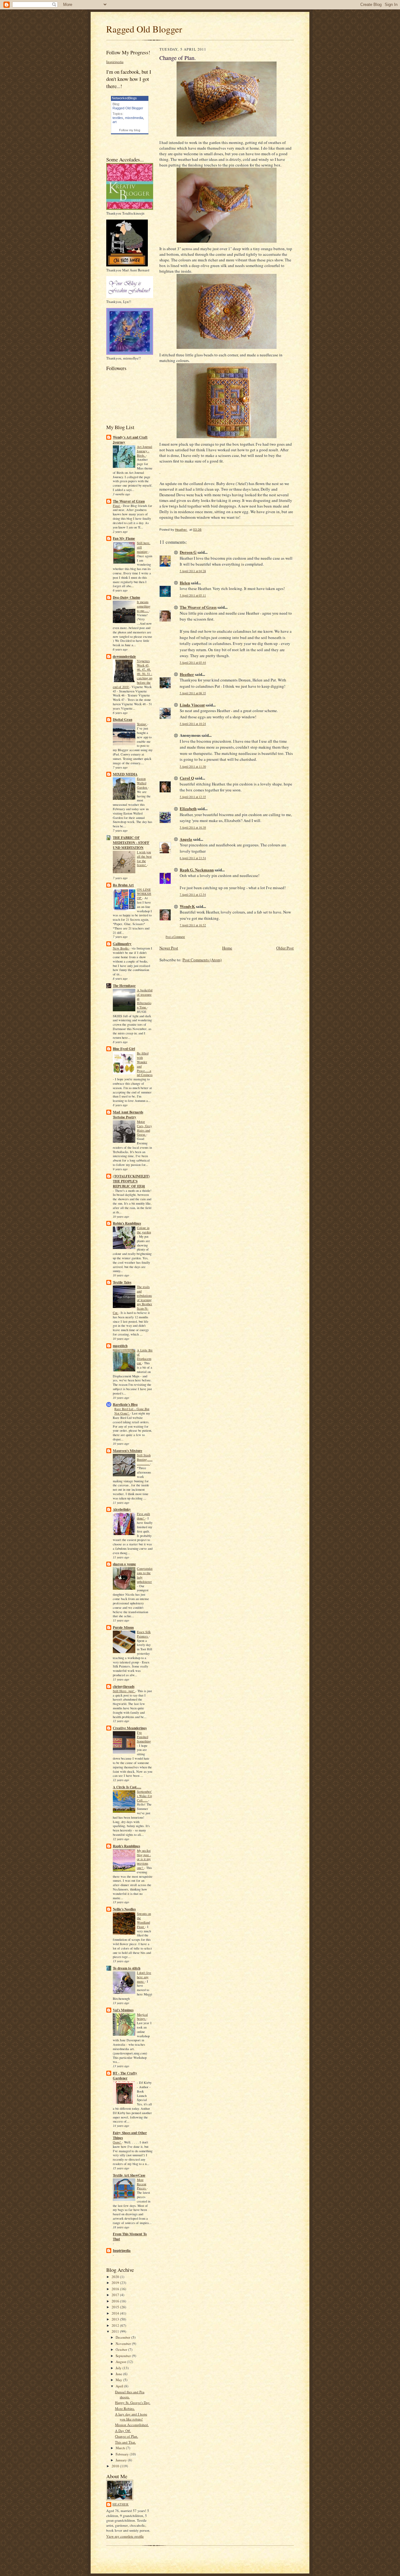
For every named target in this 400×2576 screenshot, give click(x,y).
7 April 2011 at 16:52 (193, 925)
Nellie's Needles (124, 1909)
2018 (116, 2289)
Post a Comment (175, 937)
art (115, 122)
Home (227, 948)
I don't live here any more (144, 1977)
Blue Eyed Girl (124, 1049)
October (122, 2349)
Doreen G (188, 552)
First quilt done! (143, 1516)
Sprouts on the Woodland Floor (144, 1920)
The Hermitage (124, 986)
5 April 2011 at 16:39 (193, 827)
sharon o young (124, 1564)
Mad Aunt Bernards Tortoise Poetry (128, 1115)
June (119, 2374)
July (119, 2368)
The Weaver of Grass (129, 501)
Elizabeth (188, 808)
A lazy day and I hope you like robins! (131, 2417)
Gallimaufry (122, 944)
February (123, 2454)
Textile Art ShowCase (129, 2175)
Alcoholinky (122, 1509)
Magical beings (142, 2017)
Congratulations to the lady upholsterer (145, 1575)
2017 (116, 2295)
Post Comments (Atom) (202, 960)
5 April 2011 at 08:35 (193, 693)
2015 (116, 2307)
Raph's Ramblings (126, 1846)
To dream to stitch (127, 1968)
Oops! (117, 2142)
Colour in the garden (144, 1230)
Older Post (285, 948)
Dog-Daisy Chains (126, 597)
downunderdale (124, 656)
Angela (186, 839)
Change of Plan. (127, 2436)
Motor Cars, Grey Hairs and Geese (144, 1128)
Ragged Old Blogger (144, 29)
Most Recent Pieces (142, 2184)
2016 (116, 2301)
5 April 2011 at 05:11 (193, 595)
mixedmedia (134, 118)
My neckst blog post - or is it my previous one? (144, 1859)
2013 (116, 2319)
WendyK (187, 906)
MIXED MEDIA (125, 774)
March (121, 2448)
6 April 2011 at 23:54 (193, 858)
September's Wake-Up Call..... (144, 1796)
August (121, 2362)
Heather (121, 2504)
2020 (116, 2277)
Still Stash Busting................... (145, 1459)
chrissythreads (124, 1687)
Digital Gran (122, 720)
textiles (118, 118)
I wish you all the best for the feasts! (144, 858)
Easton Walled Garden (142, 783)
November (124, 2343)
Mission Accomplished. (132, 2425)
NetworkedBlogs (124, 98)
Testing (142, 724)
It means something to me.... (144, 606)
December (123, 2337)
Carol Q (187, 778)
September (124, 2356)
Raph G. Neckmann (197, 870)
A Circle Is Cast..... (127, 1787)
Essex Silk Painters (144, 1634)
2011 (116, 2331)
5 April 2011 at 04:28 (193, 571)
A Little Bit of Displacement (145, 1357)
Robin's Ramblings (127, 1223)
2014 (116, 2313)
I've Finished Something (144, 1737)
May (119, 2380)
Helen (185, 583)
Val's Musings (123, 2010)
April (120, 2386)
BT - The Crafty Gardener (125, 2076)
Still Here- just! (124, 1691)
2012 (116, 2325)
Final (117, 506)
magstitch (120, 1346)
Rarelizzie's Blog (125, 1404)
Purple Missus (123, 1627)
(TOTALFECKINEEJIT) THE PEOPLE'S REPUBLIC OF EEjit (131, 1181)
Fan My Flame (124, 538)
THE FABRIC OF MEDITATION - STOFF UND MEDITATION (131, 843)
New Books (121, 948)
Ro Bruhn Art (123, 885)
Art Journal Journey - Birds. (145, 451)
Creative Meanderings (130, 1728)
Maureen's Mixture (127, 1451)
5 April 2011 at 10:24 (193, 724)
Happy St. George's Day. (133, 2403)
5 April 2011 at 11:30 (193, 767)
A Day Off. (123, 2431)
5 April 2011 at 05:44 (193, 663)
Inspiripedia (115, 62)
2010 (116, 2466)
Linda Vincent (192, 705)
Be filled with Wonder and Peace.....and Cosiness (145, 1064)
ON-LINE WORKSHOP (144, 894)
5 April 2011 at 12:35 (193, 797)
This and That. (125, 2442)
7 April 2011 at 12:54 (193, 895)
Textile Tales (122, 1282)
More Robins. (125, 2408)
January (122, 2460)
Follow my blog (130, 130)
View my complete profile (125, 2536)
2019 (116, 2283)
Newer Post (169, 948)
